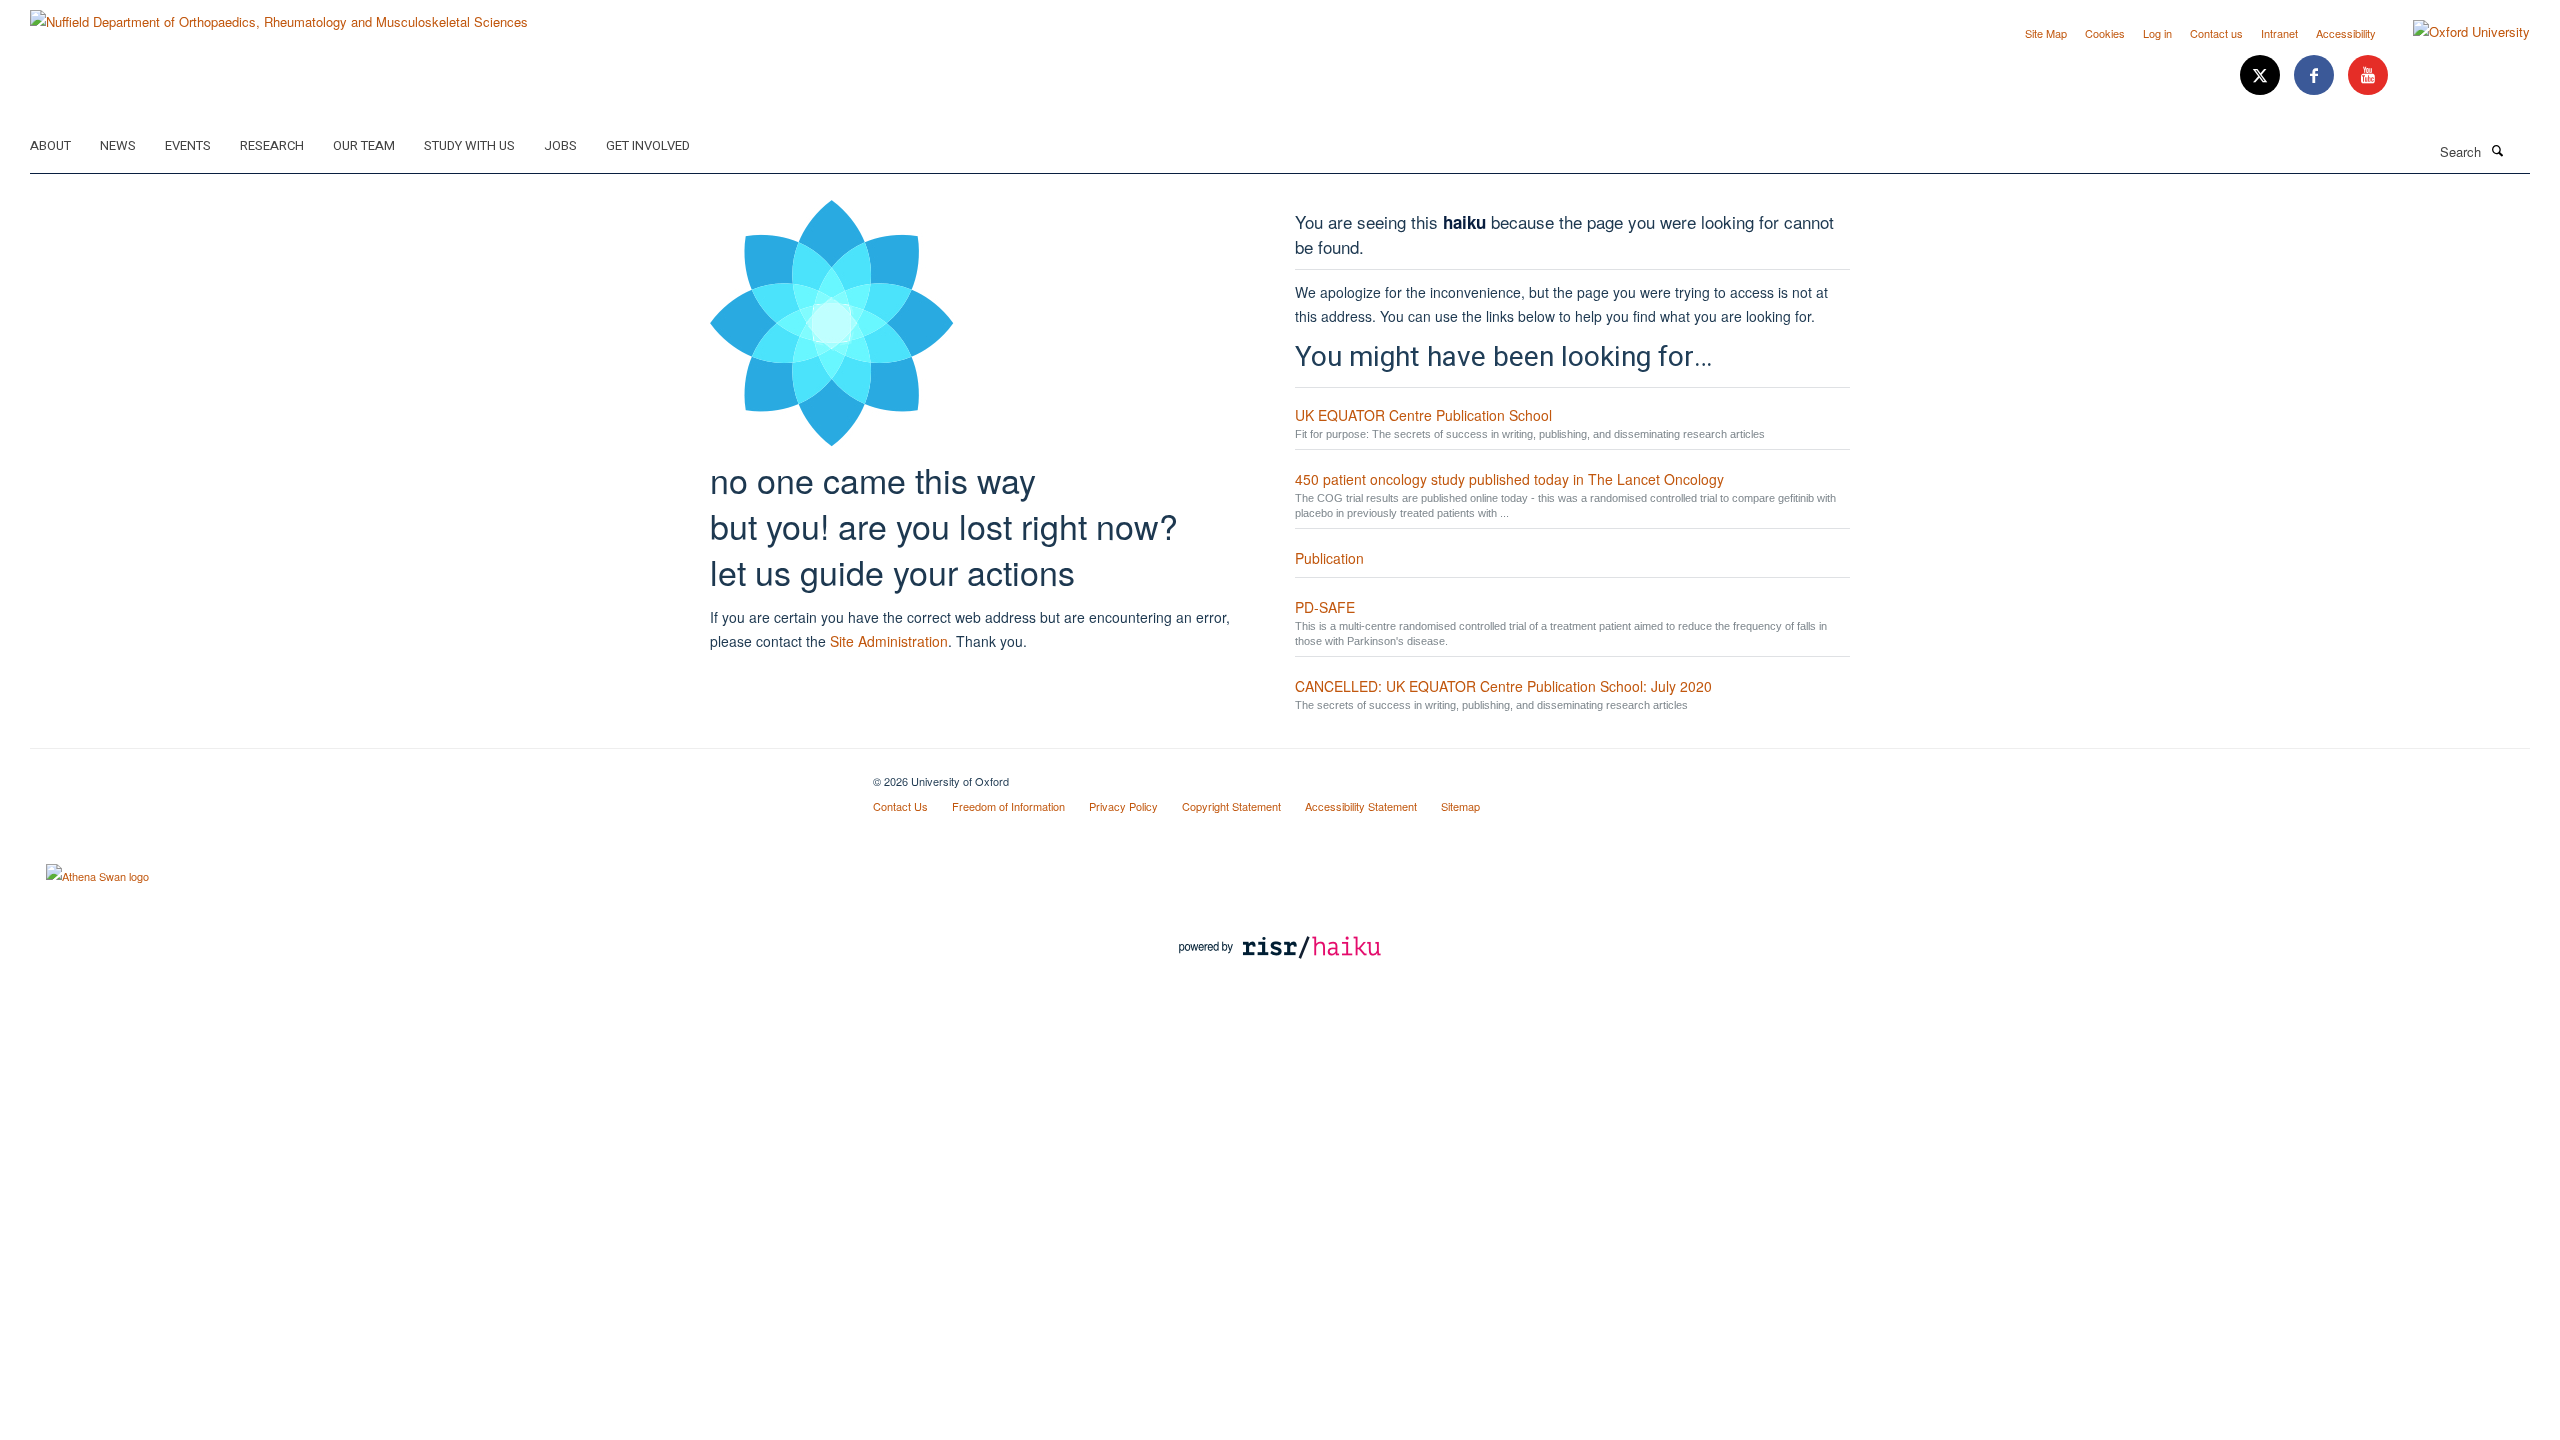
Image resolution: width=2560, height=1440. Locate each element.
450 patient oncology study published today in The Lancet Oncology (1509, 479)
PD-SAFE (1325, 607)
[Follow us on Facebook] (2316, 75)
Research (272, 145)
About (50, 145)
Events (188, 145)
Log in (2157, 33)
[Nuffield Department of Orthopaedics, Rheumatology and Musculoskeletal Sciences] (279, 14)
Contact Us (900, 806)
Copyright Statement (1231, 806)
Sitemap (1460, 806)
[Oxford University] (2456, 32)
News (118, 145)
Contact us (2216, 33)
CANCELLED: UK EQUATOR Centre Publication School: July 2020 (1503, 686)
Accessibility (2346, 33)
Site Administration (889, 641)
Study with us (469, 145)
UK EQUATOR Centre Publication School (1423, 415)
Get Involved (648, 145)
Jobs (560, 145)
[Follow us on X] (2262, 75)
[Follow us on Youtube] (2368, 75)
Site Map (2046, 33)
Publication (1329, 558)
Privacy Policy (1123, 806)
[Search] (2497, 150)
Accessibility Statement (1361, 806)
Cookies (2105, 33)
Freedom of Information (1008, 806)
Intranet (2279, 33)
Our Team (364, 145)
